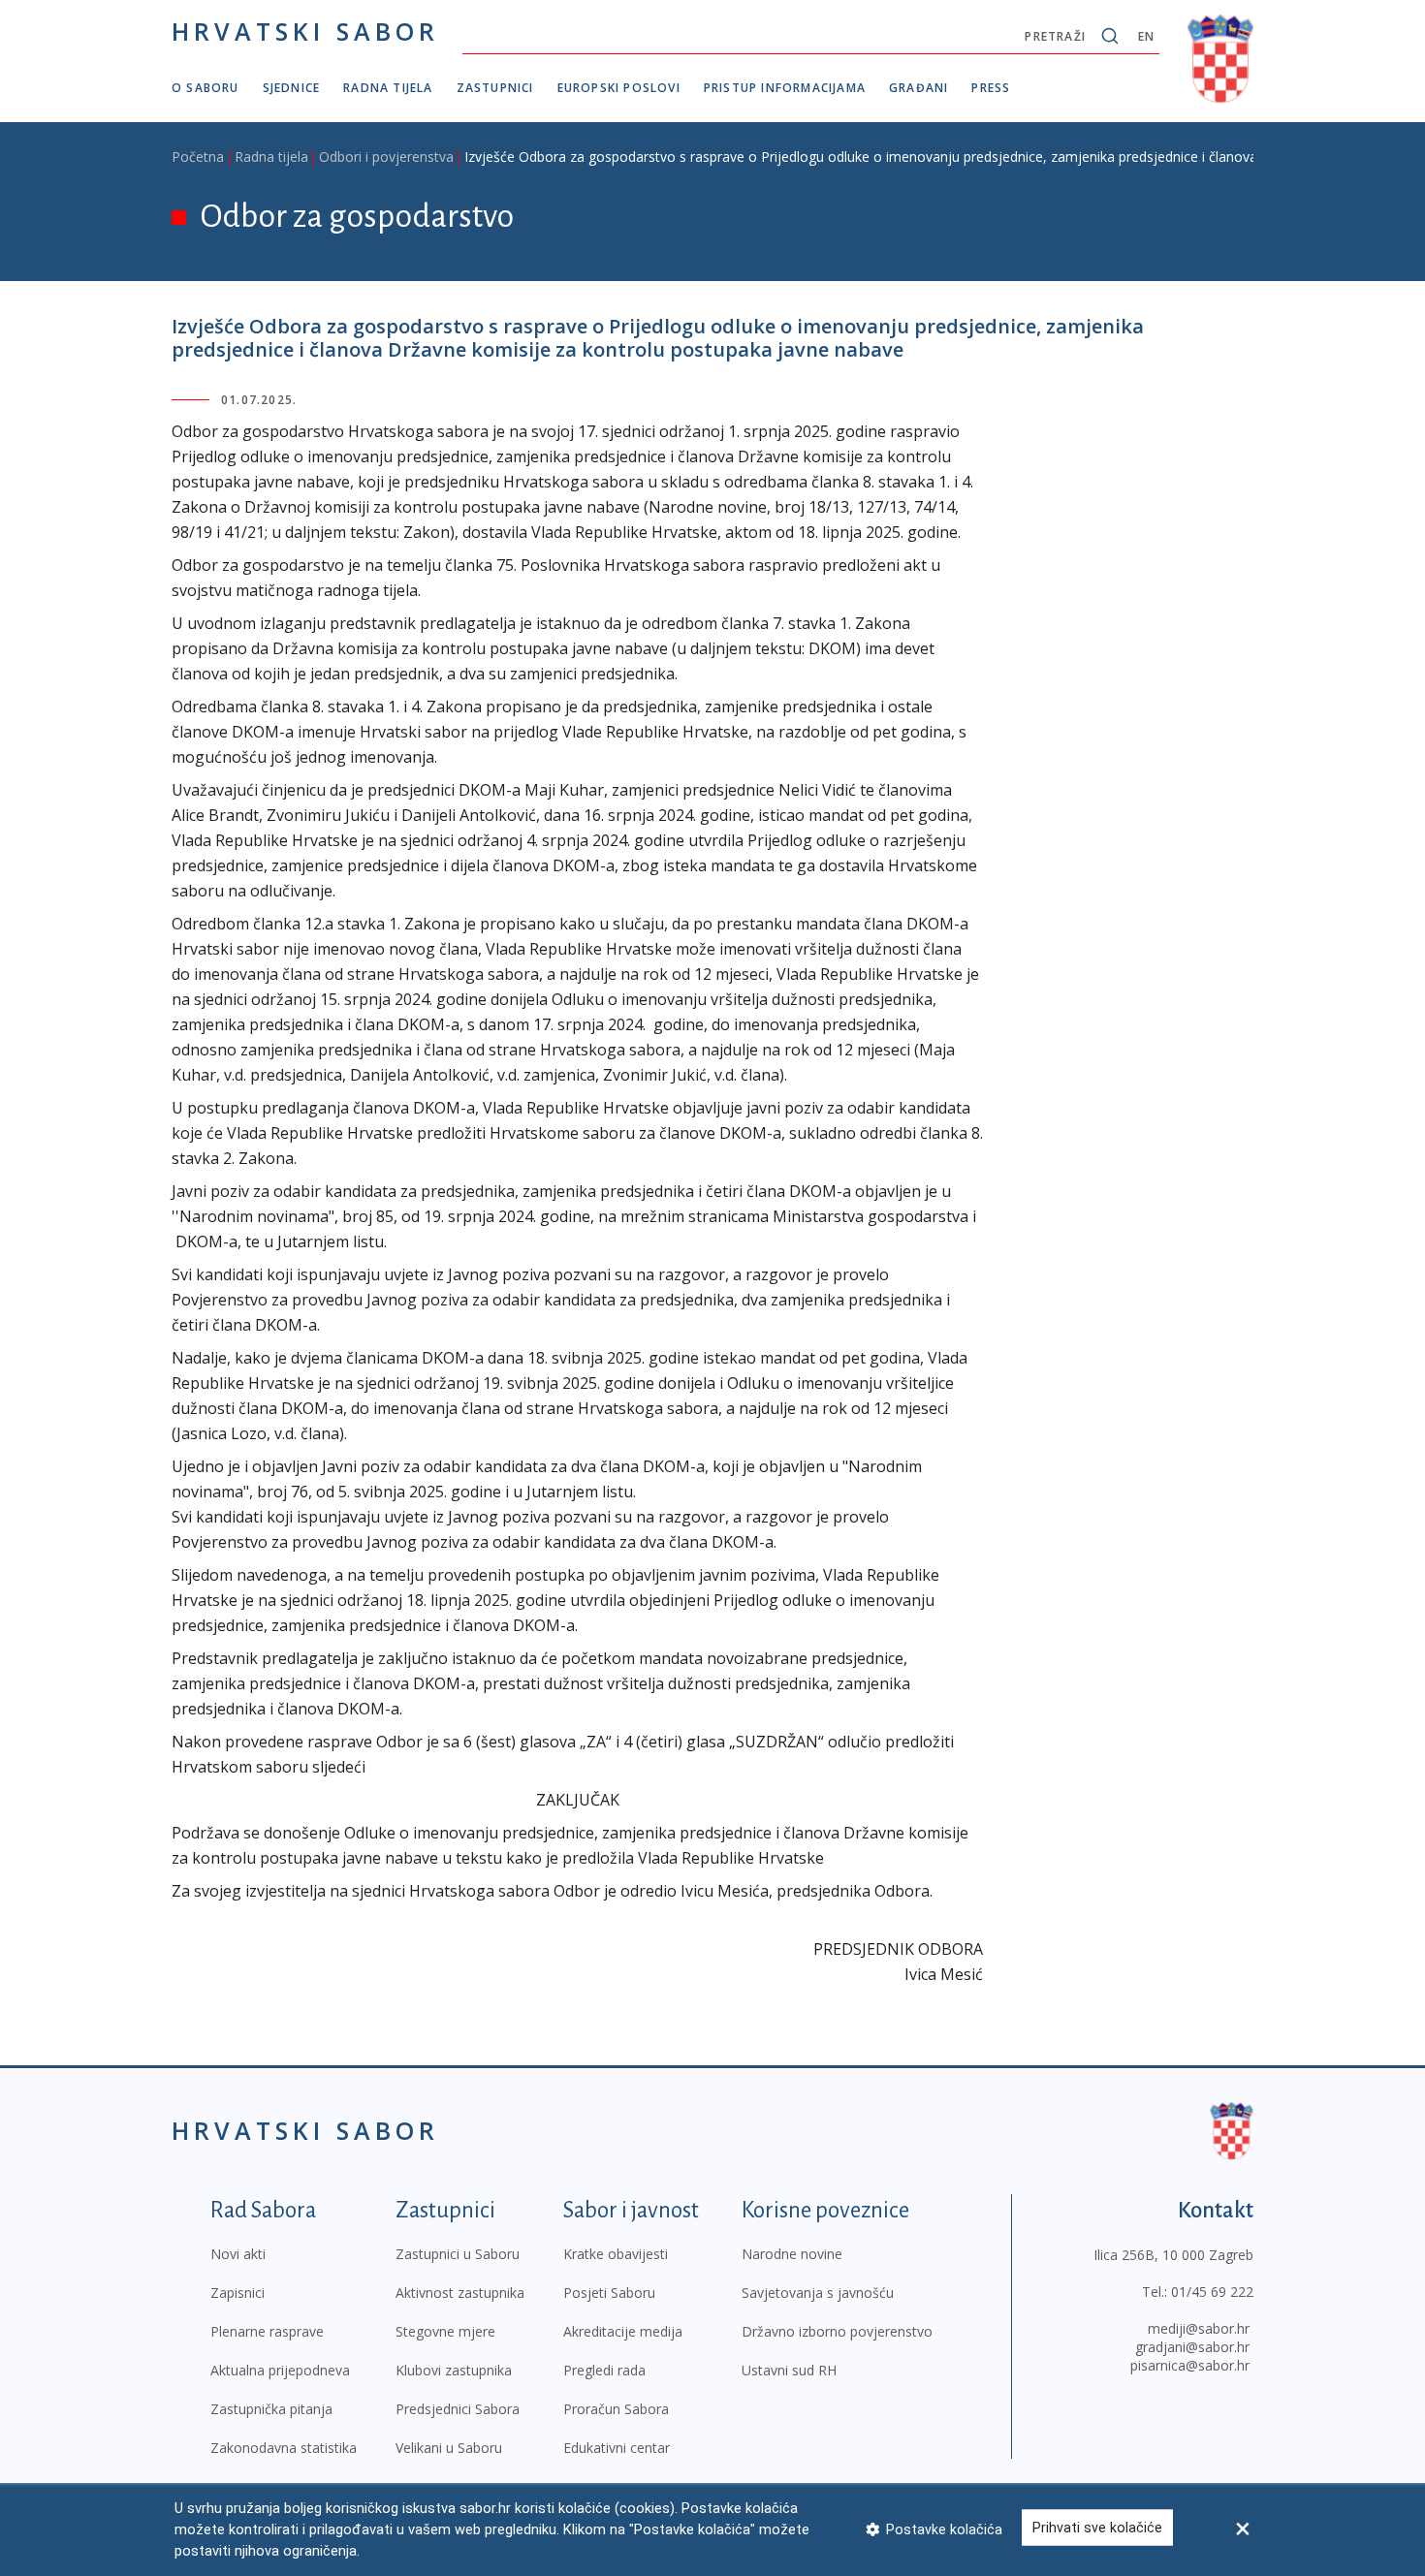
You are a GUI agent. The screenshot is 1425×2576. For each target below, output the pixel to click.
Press (991, 88)
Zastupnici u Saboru (458, 2254)
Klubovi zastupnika (454, 2370)
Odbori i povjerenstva (386, 157)
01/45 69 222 (1212, 2292)
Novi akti (238, 2254)
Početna (198, 157)
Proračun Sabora (616, 2409)
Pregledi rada (604, 2370)
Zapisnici (237, 2293)
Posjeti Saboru (609, 2293)
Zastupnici (495, 88)
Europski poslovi (619, 88)
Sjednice (292, 88)
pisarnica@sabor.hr (1190, 2365)
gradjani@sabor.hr (1192, 2347)
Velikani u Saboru (449, 2448)
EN (1146, 36)
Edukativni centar (617, 2448)
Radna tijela (388, 88)
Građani (918, 88)
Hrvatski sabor (305, 31)
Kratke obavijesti (616, 2254)
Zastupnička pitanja (271, 2409)
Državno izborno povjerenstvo (837, 2331)
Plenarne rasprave (267, 2331)
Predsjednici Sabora (458, 2409)
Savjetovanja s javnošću (818, 2293)
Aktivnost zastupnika (460, 2293)
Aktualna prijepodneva (280, 2370)
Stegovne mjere (445, 2331)
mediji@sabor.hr (1199, 2328)
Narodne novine (792, 2254)
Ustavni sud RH (789, 2370)
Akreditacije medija (623, 2331)
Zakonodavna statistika (284, 2448)
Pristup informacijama (785, 88)
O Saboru (206, 88)
